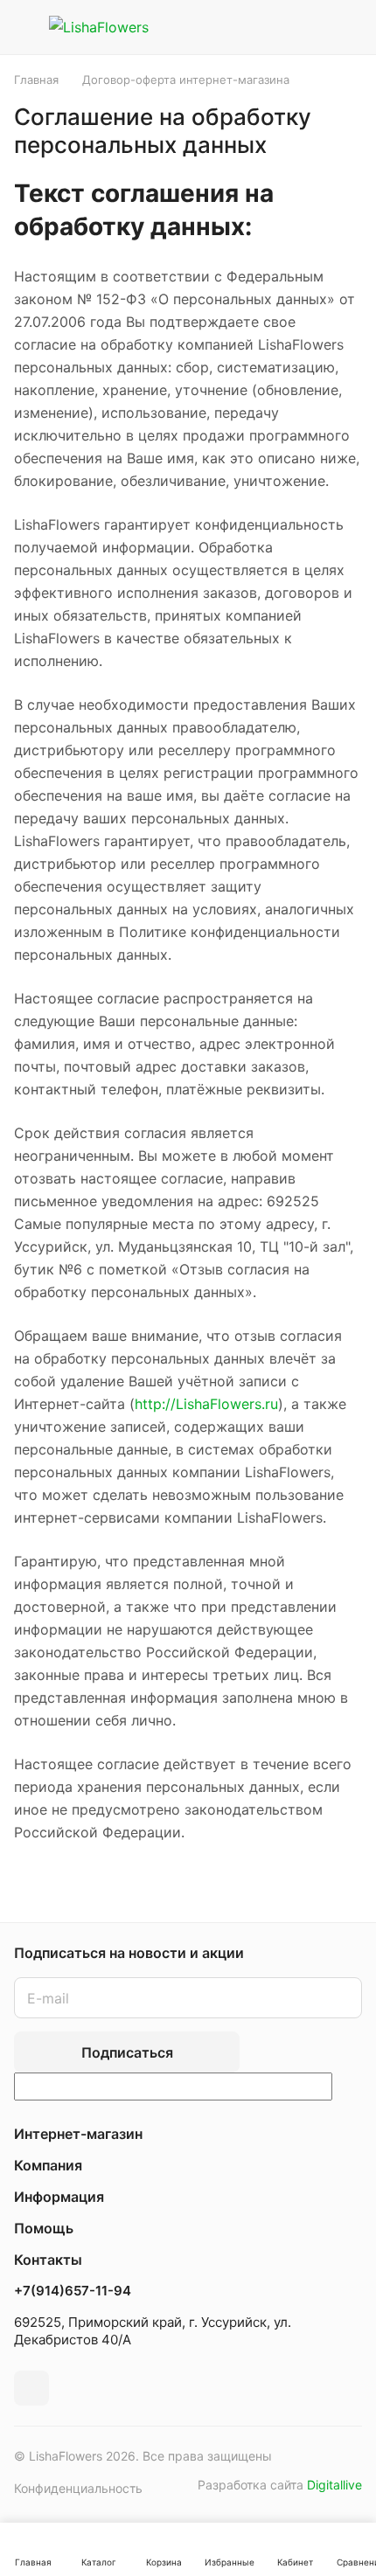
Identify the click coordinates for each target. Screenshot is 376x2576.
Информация (59, 2197)
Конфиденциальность (78, 2488)
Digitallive (334, 2485)
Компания (48, 2165)
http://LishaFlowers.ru (206, 1404)
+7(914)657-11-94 (73, 2291)
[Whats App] (31, 2388)
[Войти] (309, 27)
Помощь (44, 2228)
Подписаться (127, 2052)
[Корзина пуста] (348, 27)
